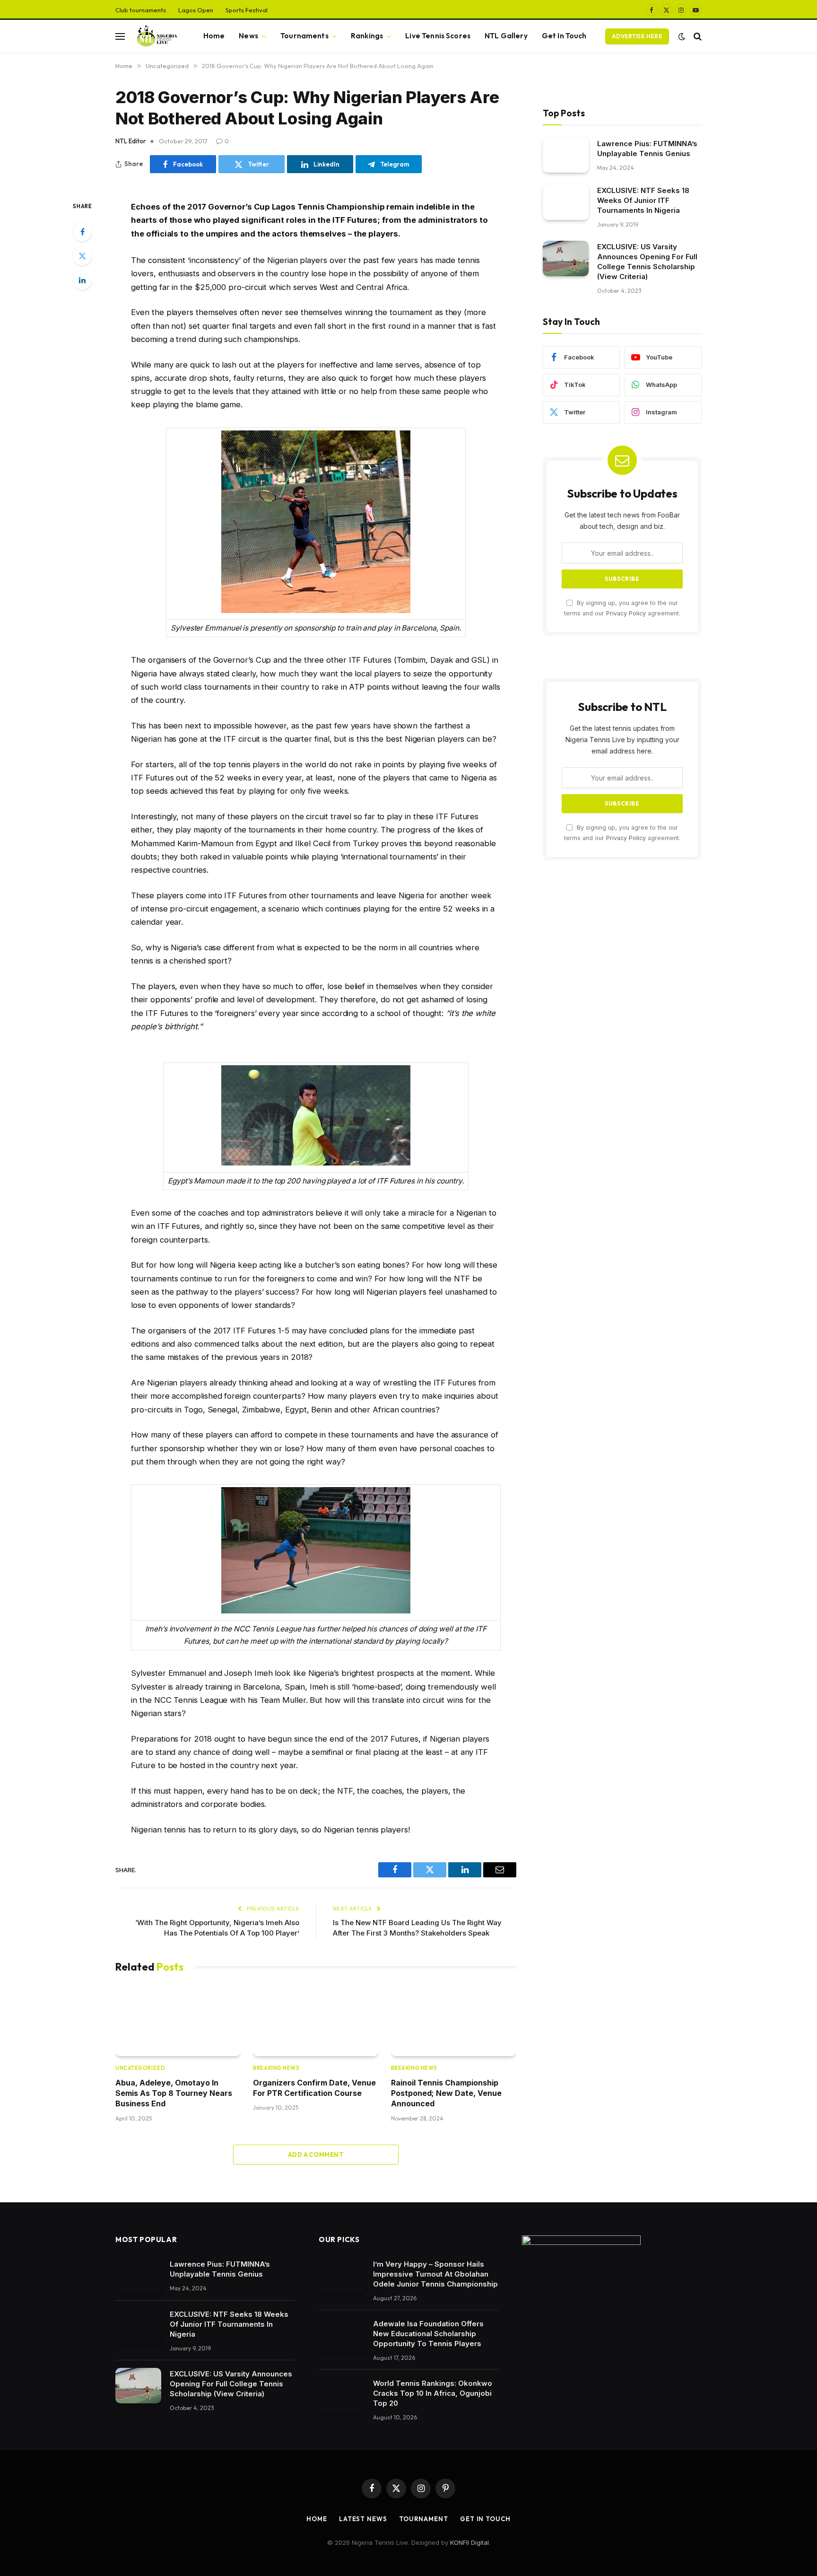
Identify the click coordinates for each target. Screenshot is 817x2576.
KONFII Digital (469, 2542)
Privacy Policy (626, 613)
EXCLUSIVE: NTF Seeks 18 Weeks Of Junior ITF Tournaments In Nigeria (643, 200)
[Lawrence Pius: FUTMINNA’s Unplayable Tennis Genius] (566, 155)
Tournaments (304, 36)
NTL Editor (130, 141)
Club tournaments (141, 10)
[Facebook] (82, 232)
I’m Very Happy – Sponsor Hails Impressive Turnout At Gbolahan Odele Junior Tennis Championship (435, 2274)
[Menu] (120, 36)
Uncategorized (140, 2068)
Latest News (363, 2519)
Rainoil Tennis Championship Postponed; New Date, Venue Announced (446, 2093)
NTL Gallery (506, 36)
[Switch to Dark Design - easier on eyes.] (682, 36)
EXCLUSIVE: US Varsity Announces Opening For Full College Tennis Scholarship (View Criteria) (647, 262)
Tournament (424, 2519)
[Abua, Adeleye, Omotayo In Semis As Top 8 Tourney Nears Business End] (178, 2020)
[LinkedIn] (82, 280)
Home (214, 36)
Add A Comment (316, 2155)
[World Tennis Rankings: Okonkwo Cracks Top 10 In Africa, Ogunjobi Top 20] (342, 2395)
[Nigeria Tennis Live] (156, 36)
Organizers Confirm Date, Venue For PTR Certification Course (314, 2088)
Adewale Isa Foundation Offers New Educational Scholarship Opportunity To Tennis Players (428, 2334)
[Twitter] (82, 256)
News (248, 36)
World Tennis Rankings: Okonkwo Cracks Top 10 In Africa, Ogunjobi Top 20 (433, 2393)
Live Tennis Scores (438, 36)
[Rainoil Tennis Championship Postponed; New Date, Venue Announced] (454, 2020)
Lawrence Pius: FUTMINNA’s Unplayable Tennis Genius (647, 148)
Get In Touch (564, 36)
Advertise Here (637, 36)
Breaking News (276, 2068)
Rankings (367, 36)
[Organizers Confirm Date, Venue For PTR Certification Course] (316, 2020)
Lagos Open (196, 10)
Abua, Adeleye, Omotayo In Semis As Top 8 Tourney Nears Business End (174, 2093)
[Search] (697, 36)
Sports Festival (247, 10)
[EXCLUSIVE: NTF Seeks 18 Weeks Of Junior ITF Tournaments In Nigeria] (566, 202)
